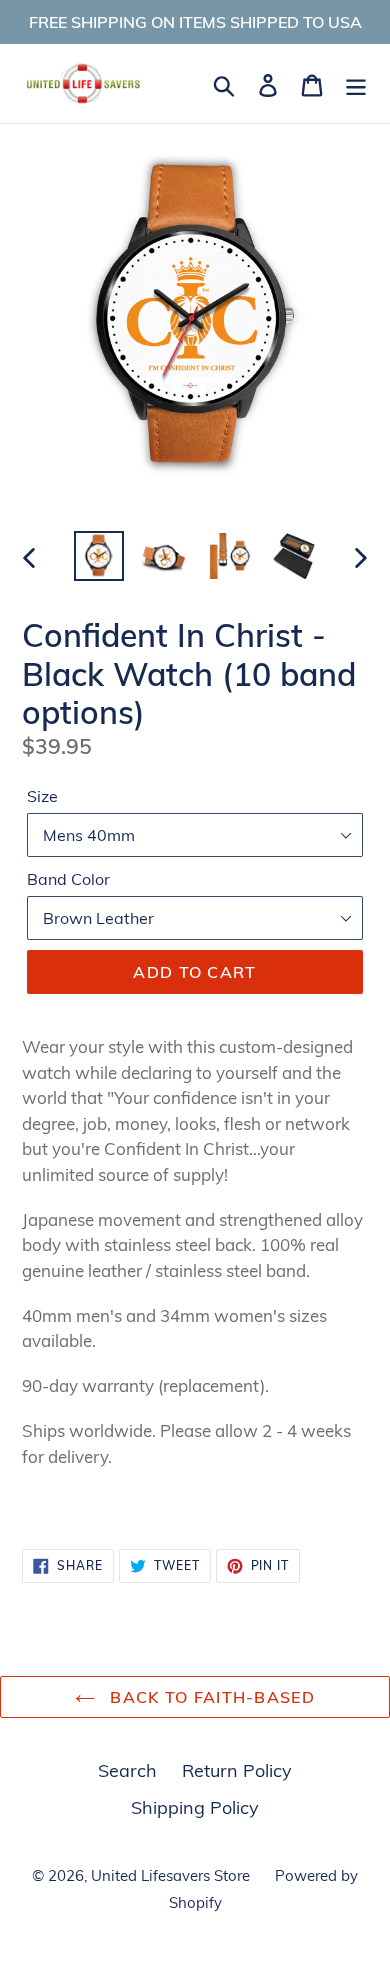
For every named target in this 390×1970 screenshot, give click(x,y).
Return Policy (237, 1770)
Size (42, 796)
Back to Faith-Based (210, 1697)
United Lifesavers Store (170, 1875)
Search (127, 1770)
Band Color (68, 879)
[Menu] (356, 83)
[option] (99, 556)
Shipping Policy (195, 1807)
